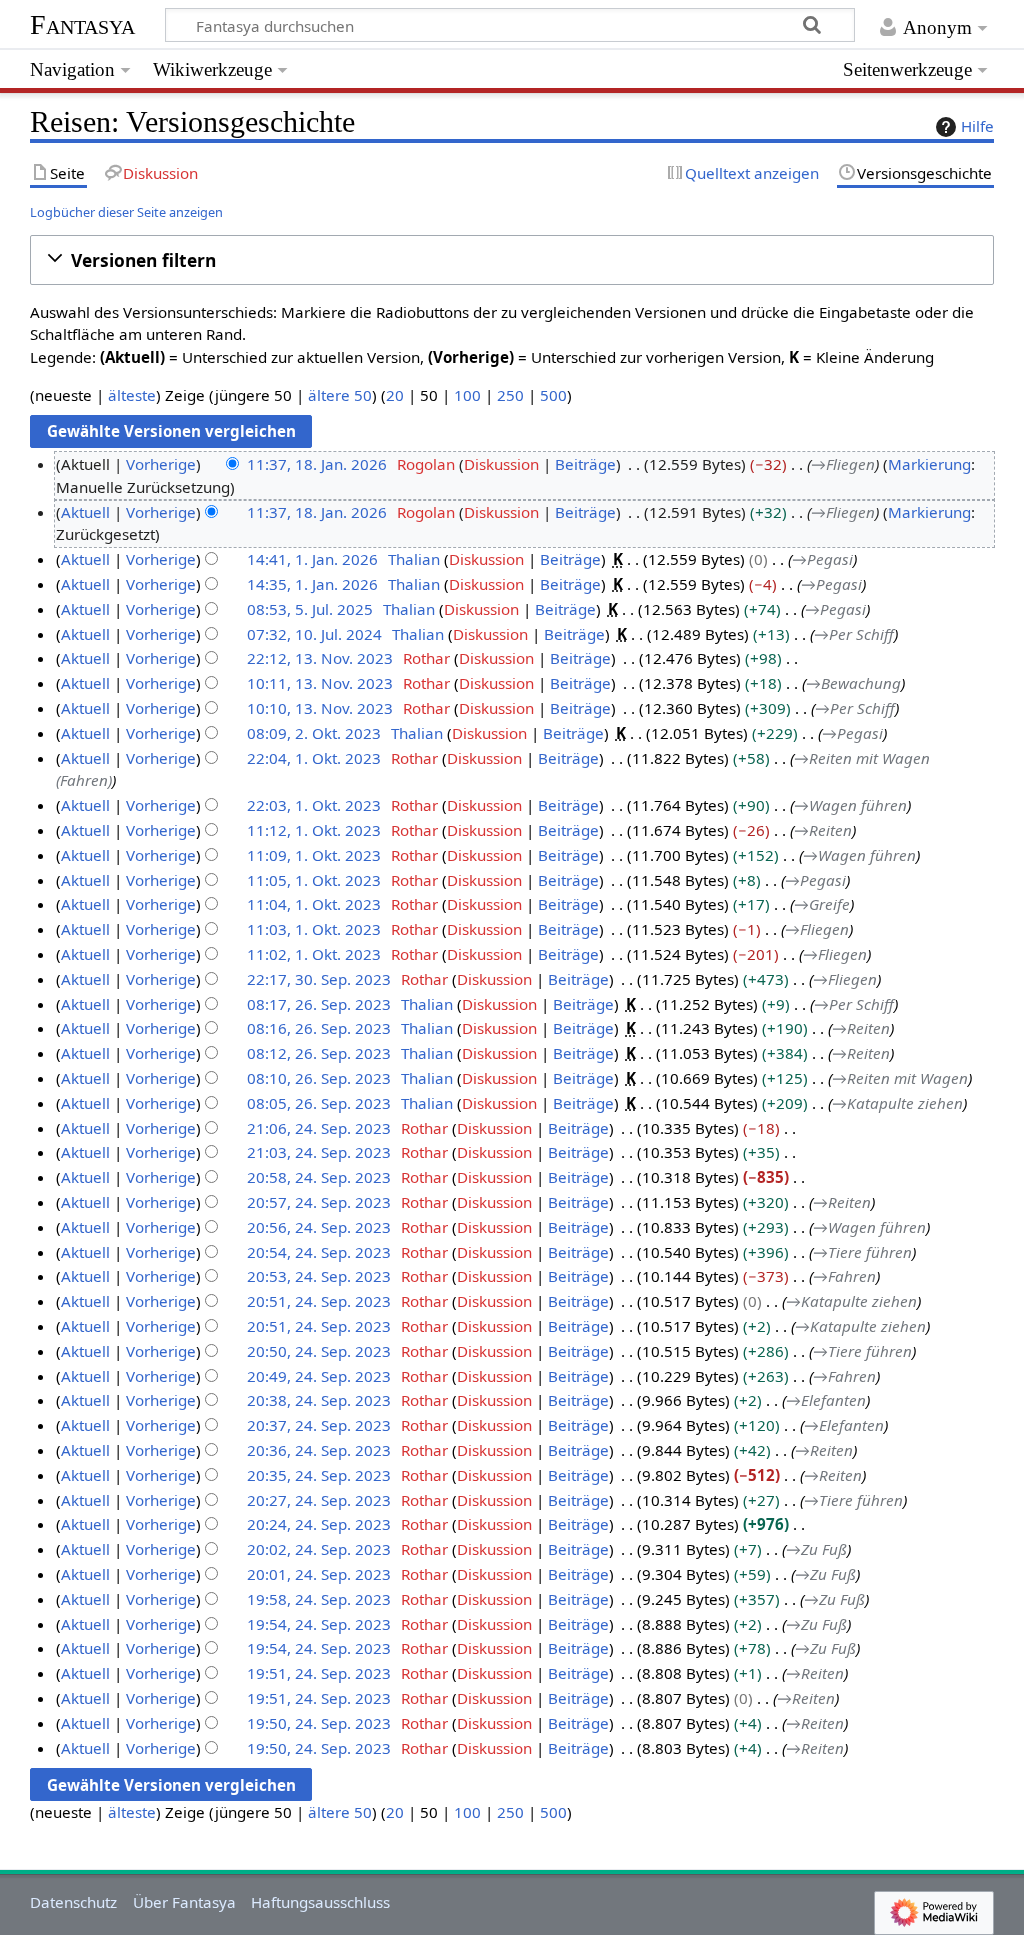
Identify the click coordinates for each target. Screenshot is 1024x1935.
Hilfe (977, 126)
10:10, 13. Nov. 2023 (320, 708)
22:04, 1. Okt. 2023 (314, 758)
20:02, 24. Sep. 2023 (319, 1549)
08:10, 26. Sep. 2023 (319, 1078)
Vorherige (161, 464)
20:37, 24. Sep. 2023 (319, 1425)
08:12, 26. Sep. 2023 (319, 1053)
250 (510, 395)
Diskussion (501, 464)
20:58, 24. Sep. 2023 (319, 1177)
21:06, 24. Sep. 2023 (319, 1128)
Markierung (929, 464)
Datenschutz (73, 1902)
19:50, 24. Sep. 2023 (319, 1723)
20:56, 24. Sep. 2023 (319, 1227)
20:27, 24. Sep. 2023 (319, 1500)
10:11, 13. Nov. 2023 (320, 683)
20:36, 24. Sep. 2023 (319, 1450)
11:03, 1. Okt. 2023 (314, 929)
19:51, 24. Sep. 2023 (319, 1673)
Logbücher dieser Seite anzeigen (126, 212)
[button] (511, 260)
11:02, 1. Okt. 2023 (314, 954)
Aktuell (85, 512)
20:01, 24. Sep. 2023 (319, 1574)
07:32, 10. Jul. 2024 (314, 634)
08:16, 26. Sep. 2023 (319, 1028)
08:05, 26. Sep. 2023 (319, 1103)
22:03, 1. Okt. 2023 (314, 805)
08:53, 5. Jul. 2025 (310, 609)
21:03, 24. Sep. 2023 (319, 1152)
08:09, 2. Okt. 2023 (314, 733)
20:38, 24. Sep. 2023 (319, 1400)
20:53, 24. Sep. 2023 (319, 1276)
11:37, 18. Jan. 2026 (317, 464)
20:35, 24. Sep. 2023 (319, 1475)
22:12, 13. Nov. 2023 (320, 658)
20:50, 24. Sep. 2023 (319, 1351)
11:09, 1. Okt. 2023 (314, 855)
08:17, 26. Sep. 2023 (319, 1004)
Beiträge (585, 464)
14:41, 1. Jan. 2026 (312, 559)
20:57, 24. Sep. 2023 (319, 1202)
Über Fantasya (184, 1902)
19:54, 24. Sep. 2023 (319, 1624)
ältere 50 (340, 395)
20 (395, 395)
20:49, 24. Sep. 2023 (319, 1376)
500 (553, 395)
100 (467, 395)
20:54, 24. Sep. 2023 (319, 1252)
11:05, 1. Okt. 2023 (314, 880)
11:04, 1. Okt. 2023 (314, 904)
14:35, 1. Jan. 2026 (312, 584)
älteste (132, 395)
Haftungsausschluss (320, 1902)
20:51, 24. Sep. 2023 (319, 1301)
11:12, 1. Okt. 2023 (314, 830)
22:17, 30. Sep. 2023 (319, 979)
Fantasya (82, 24)
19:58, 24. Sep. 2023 (319, 1599)
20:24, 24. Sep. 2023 (319, 1524)
